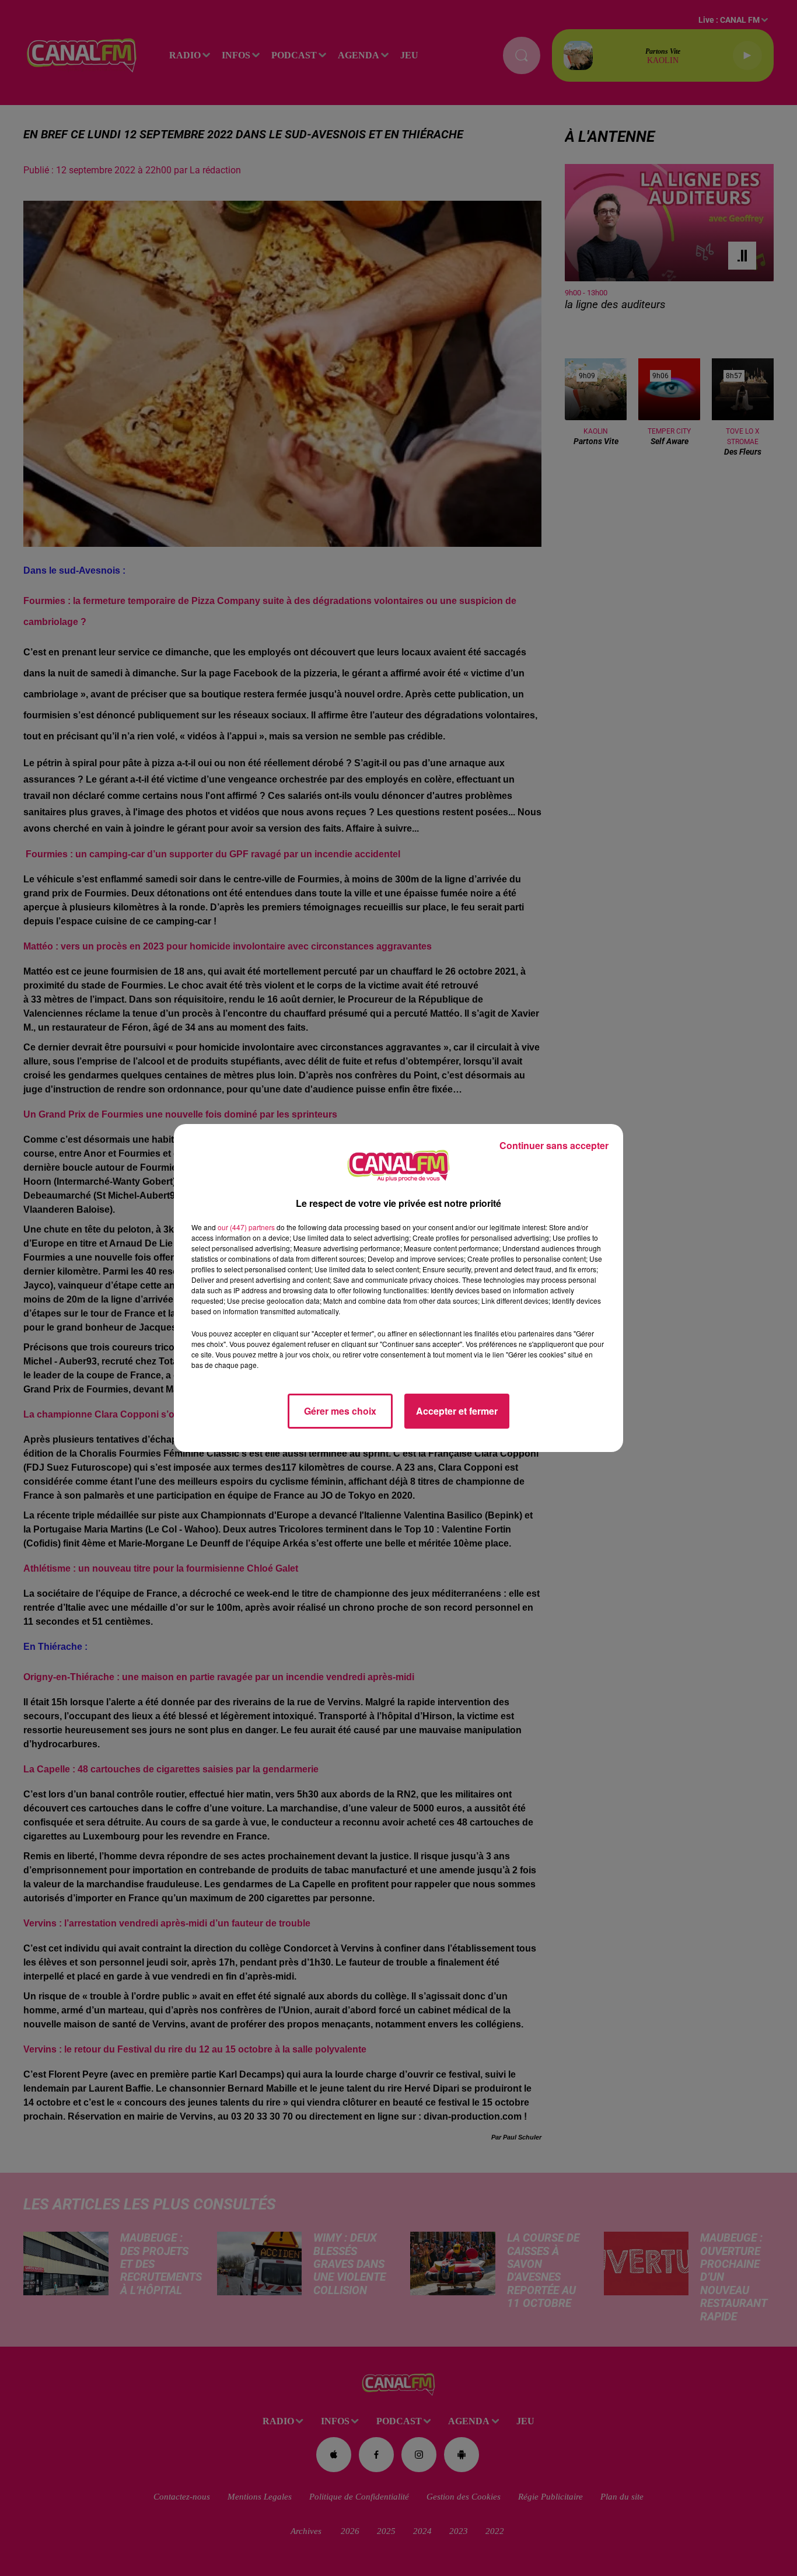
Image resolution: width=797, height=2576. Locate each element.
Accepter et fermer (457, 1411)
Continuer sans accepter (554, 1145)
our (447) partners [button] (246, 1227)
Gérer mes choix (340, 1411)
